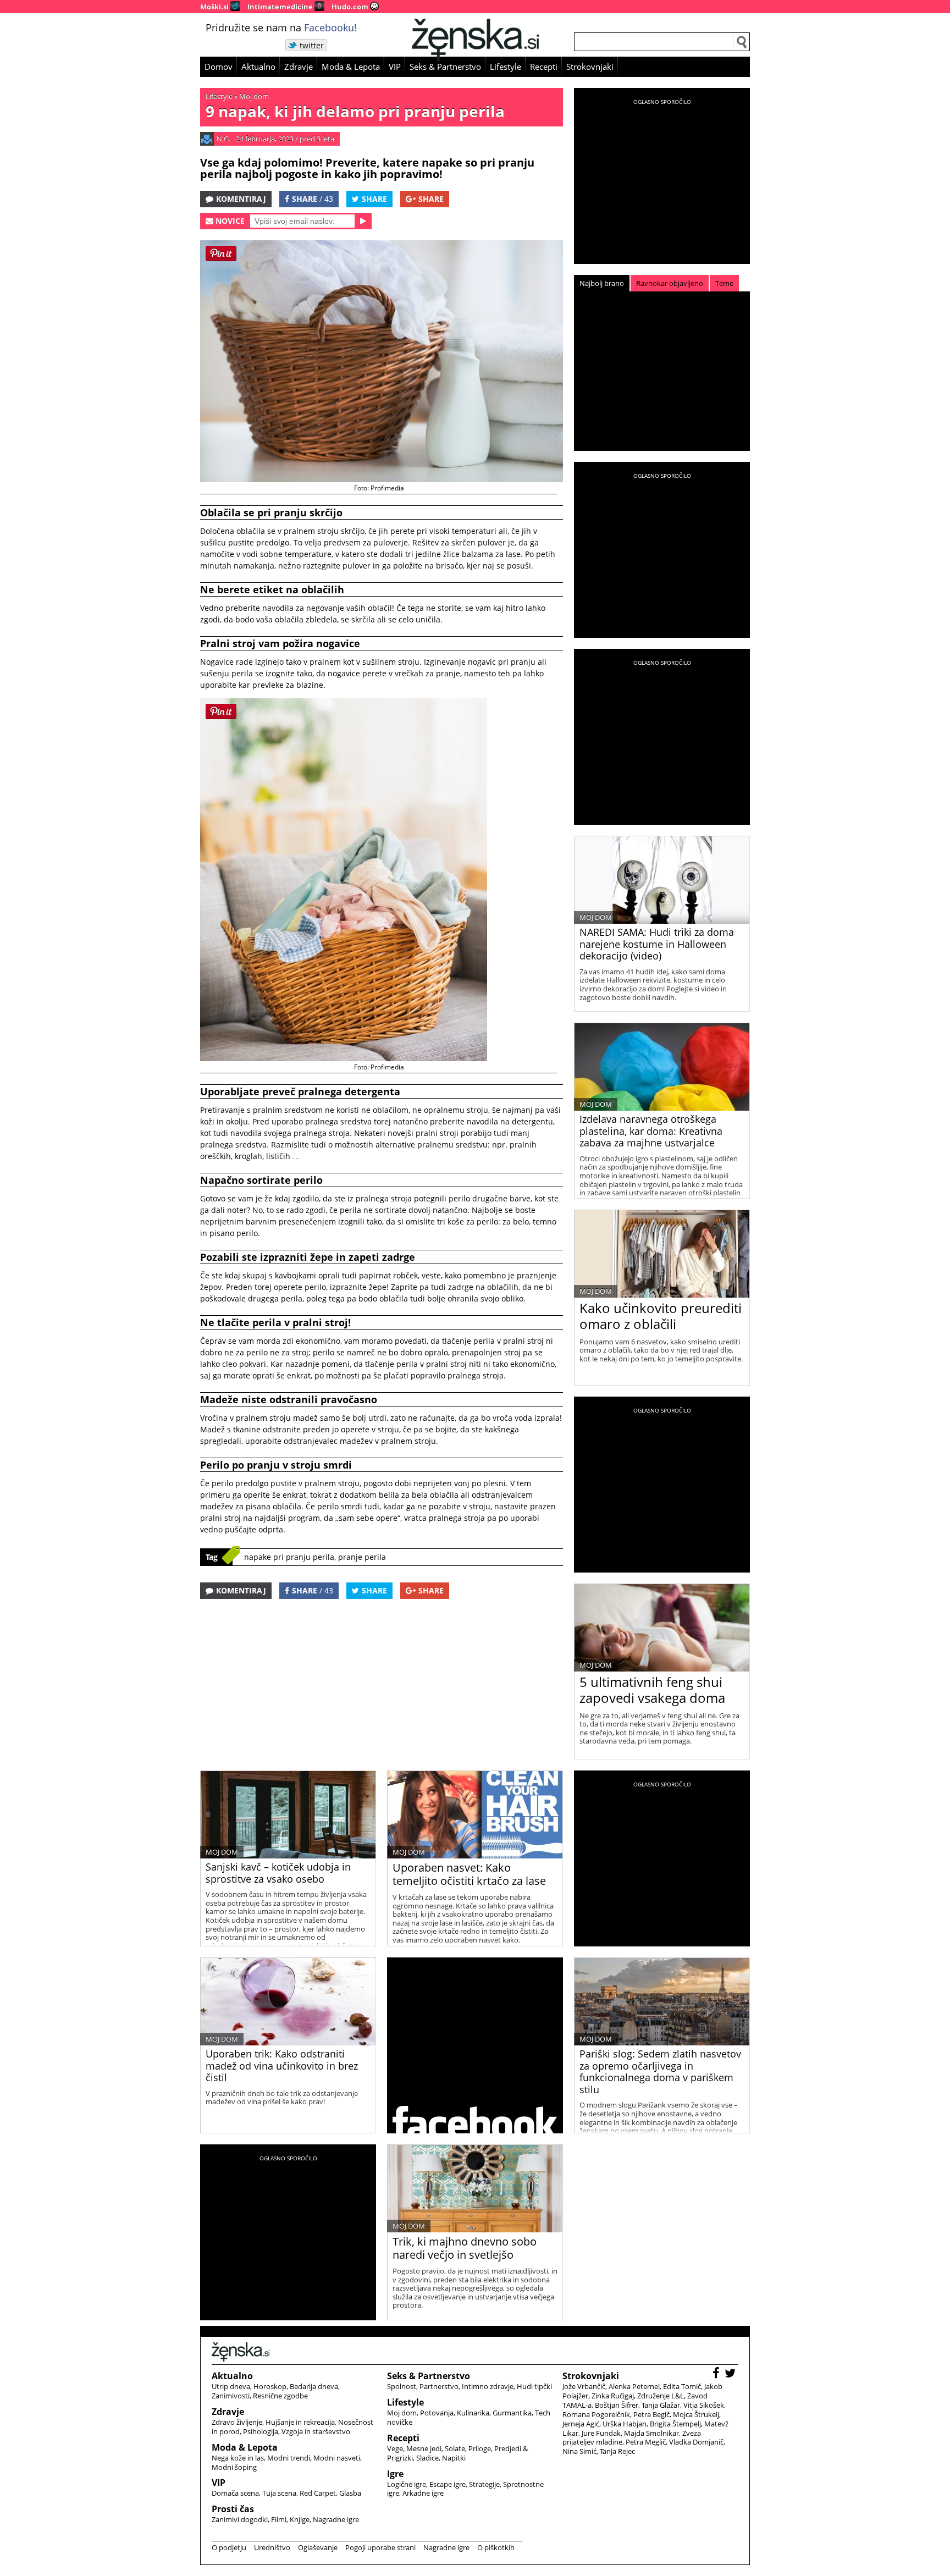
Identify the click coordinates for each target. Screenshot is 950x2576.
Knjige (300, 2519)
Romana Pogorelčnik (596, 2414)
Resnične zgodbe (280, 2396)
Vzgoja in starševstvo (316, 2431)
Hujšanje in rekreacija (300, 2422)
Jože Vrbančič (584, 2386)
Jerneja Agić (581, 2424)
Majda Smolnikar (651, 2433)
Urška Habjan (625, 2424)
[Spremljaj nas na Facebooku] (717, 2374)
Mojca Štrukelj (696, 2414)
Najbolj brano (602, 283)
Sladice (427, 2458)
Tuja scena (279, 2493)
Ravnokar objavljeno (670, 283)
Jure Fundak (601, 2433)
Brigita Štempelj (675, 2424)
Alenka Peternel (634, 2386)
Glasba (350, 2493)
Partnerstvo (439, 2386)
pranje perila (362, 1557)
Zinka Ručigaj (613, 2396)
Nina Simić (579, 2451)
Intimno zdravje (488, 2386)
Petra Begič (651, 2414)
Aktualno (258, 67)
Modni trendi (289, 2458)
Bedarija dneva (314, 2386)
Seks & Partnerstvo (445, 67)
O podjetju (229, 2547)
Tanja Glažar (661, 2405)
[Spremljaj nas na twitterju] (731, 2374)
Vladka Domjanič (696, 2442)
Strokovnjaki (590, 67)
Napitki (454, 2458)
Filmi (279, 2519)
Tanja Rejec (617, 2451)
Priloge (480, 2448)
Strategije (484, 2484)
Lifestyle (506, 67)
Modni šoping (234, 2467)
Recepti (544, 67)
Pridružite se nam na (281, 27)
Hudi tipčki (534, 2386)
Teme (724, 283)
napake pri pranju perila (289, 1557)
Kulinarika (473, 2413)
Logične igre (407, 2484)
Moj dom (254, 96)
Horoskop (270, 2386)
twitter (312, 45)
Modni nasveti (337, 2458)
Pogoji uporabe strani (380, 2547)
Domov (219, 67)
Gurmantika (512, 2413)
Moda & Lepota (351, 67)
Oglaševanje (318, 2547)
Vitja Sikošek (704, 2405)
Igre (395, 2474)
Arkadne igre (423, 2493)
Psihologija (261, 2431)
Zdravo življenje (237, 2422)
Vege (395, 2448)
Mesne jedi (424, 2448)
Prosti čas (233, 2509)
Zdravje (299, 67)
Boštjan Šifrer (617, 2405)
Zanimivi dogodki (240, 2519)
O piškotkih (496, 2547)
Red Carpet (318, 2493)
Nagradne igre (336, 2519)
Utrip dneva (231, 2386)
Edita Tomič (682, 2386)
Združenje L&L (661, 2396)
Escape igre (448, 2484)
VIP (395, 67)
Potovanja (437, 2413)
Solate (455, 2448)
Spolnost (402, 2386)
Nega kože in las (238, 2458)
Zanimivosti (231, 2396)
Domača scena (235, 2493)
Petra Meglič (646, 2442)
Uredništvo (272, 2547)
